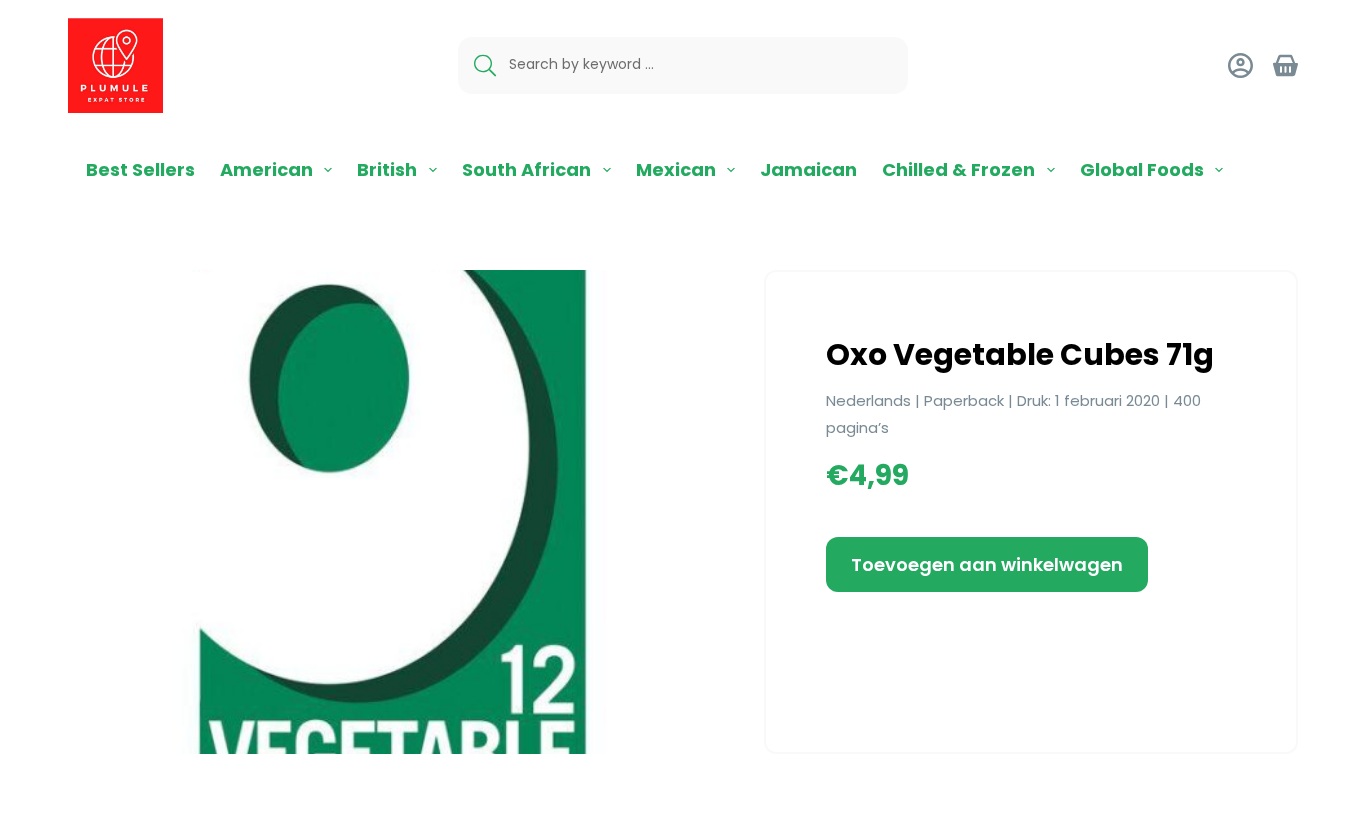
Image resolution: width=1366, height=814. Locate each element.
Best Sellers (140, 169)
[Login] (1240, 65)
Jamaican (808, 169)
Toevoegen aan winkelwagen (987, 564)
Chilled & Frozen (958, 169)
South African (526, 169)
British (387, 169)
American (266, 169)
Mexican (676, 169)
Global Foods (1142, 169)
